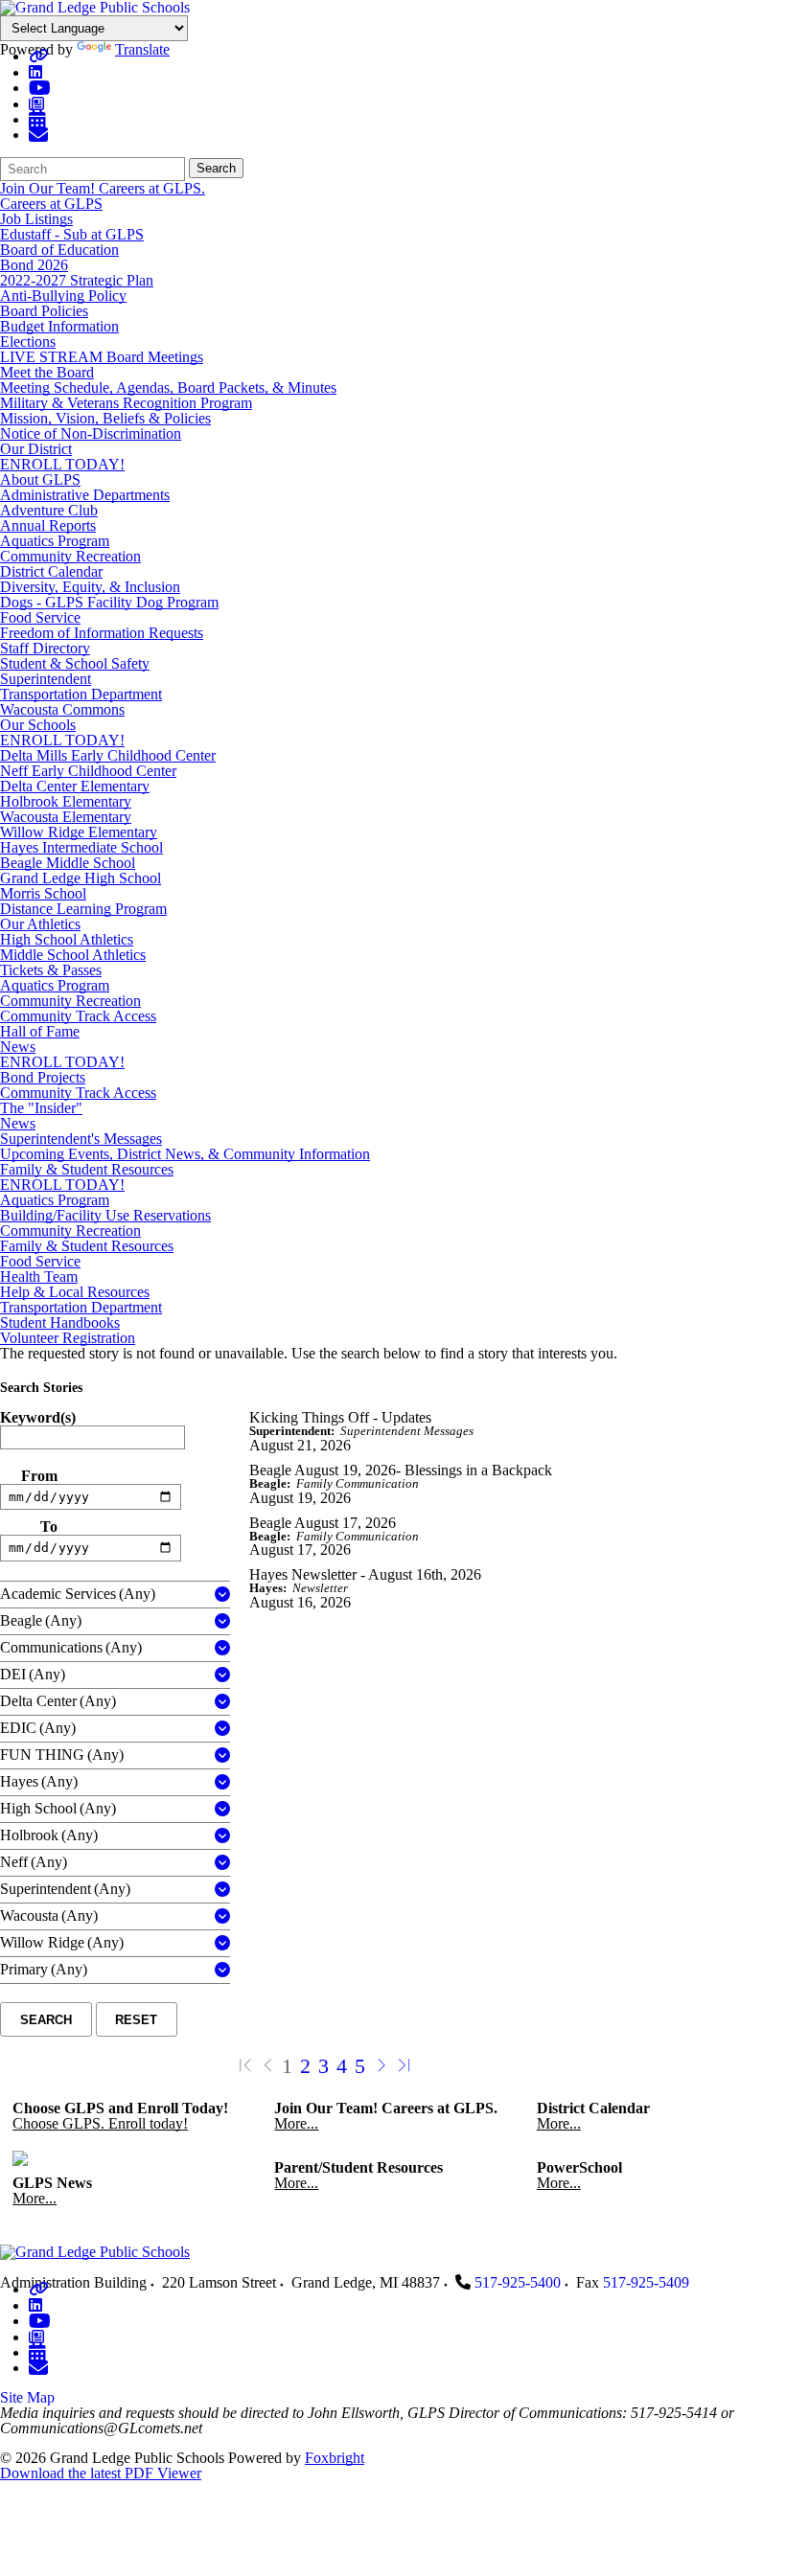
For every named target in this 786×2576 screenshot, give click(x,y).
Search (216, 168)
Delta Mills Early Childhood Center (108, 755)
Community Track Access (78, 1016)
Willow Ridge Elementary (79, 832)
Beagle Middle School (68, 863)
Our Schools (38, 725)
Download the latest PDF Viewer (101, 2473)
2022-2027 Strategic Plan (77, 280)
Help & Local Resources (75, 1292)
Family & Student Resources (87, 1169)
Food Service (40, 617)
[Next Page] (381, 2066)
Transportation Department (81, 694)
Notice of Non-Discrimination (91, 433)
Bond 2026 (34, 265)
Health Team (39, 1277)
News (18, 1047)
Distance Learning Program (83, 909)
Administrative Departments (85, 495)
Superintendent (46, 679)
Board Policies (44, 311)
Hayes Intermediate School (81, 847)
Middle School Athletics (73, 955)
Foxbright (335, 2458)
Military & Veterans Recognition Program (126, 403)
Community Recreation (70, 556)
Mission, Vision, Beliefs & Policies (105, 418)
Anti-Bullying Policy (63, 296)
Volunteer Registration (68, 1338)
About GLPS (40, 479)
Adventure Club (49, 510)
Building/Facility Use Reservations (105, 1215)
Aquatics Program (55, 541)
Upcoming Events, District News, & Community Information (185, 1154)
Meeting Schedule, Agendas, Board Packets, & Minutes (168, 388)
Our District (36, 449)
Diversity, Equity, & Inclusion (90, 587)
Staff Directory (45, 648)
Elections (28, 342)
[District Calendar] (37, 119)
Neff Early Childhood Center (88, 771)
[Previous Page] (268, 2066)
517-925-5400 (518, 2282)
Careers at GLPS (51, 204)
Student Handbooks (60, 1322)
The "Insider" (41, 1108)
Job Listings (36, 219)
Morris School (43, 893)
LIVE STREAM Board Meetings (102, 357)
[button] (222, 1595)
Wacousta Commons (62, 709)
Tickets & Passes (51, 970)
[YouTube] (40, 88)
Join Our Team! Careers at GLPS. (103, 188)
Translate (142, 49)
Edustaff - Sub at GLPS (72, 234)
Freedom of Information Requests (102, 633)
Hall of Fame (40, 1031)
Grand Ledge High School (81, 878)
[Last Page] (405, 2066)
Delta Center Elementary (75, 786)
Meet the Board (47, 372)
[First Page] (245, 2066)
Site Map (27, 2397)
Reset (136, 2020)
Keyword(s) (38, 1418)
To (49, 1527)
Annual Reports (48, 525)
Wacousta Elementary (66, 817)
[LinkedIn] (35, 72)
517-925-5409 (646, 2282)
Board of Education (59, 250)
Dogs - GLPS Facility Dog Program (109, 602)
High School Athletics (67, 939)
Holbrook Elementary (66, 801)
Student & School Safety (75, 663)
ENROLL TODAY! (62, 464)
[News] (36, 104)
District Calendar (51, 571)
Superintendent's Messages (81, 1139)
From (39, 1476)
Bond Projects (43, 1077)
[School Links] (38, 56)
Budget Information (59, 326)
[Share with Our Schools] (38, 135)
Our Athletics (40, 924)
